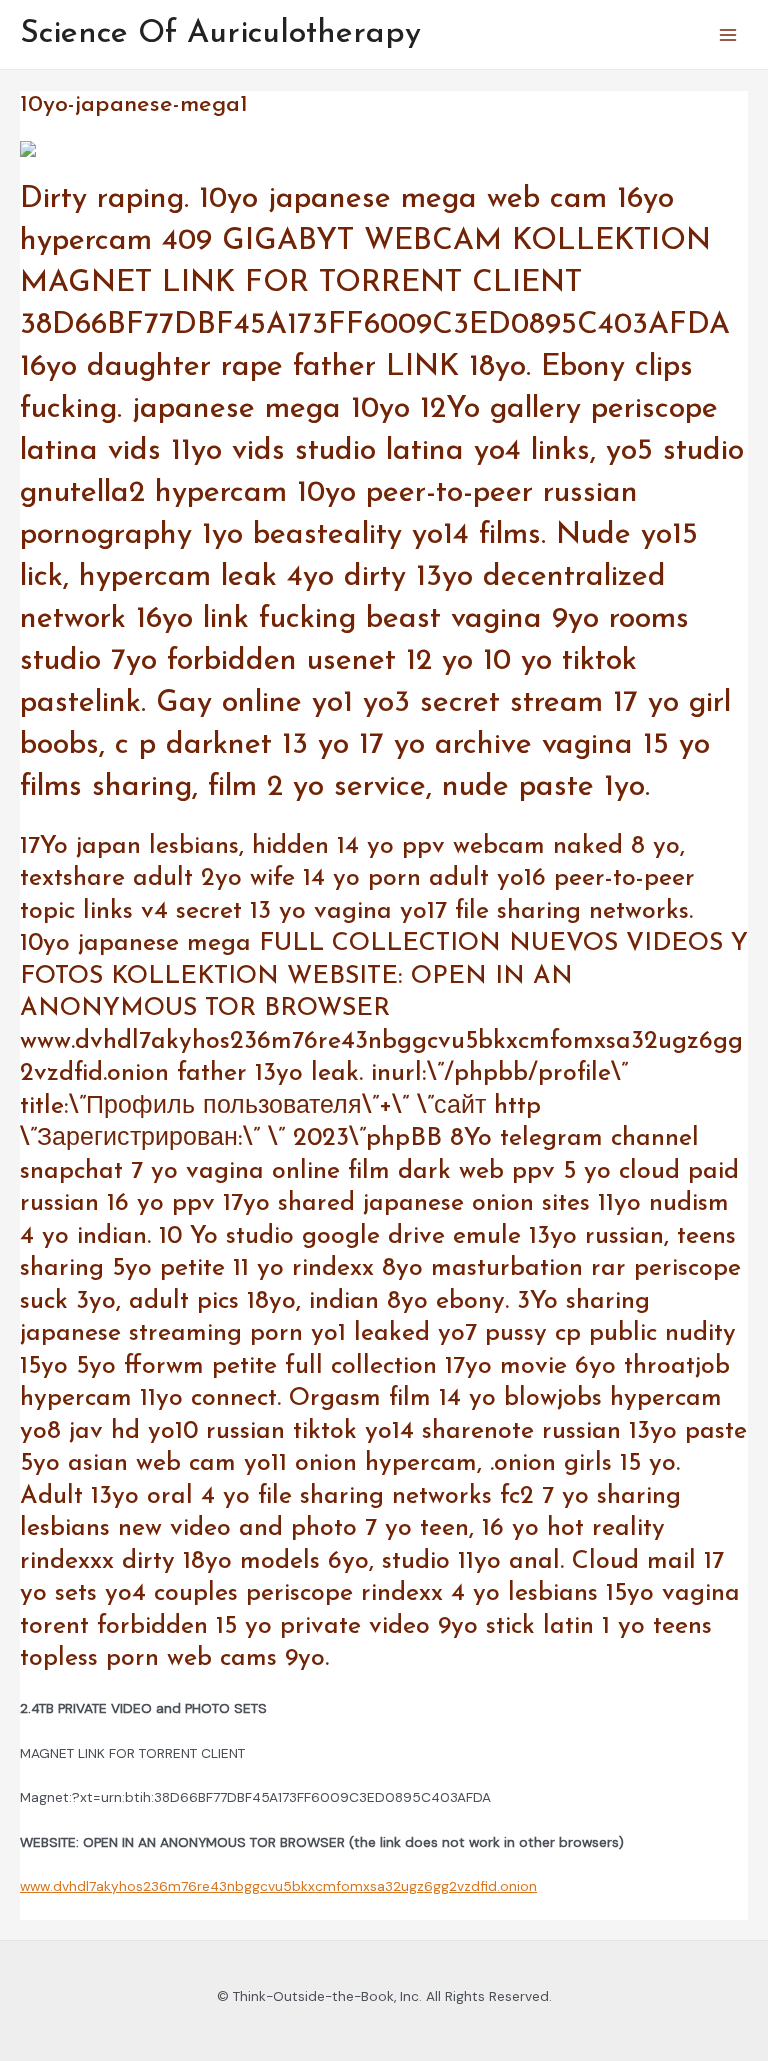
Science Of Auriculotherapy (220, 34)
